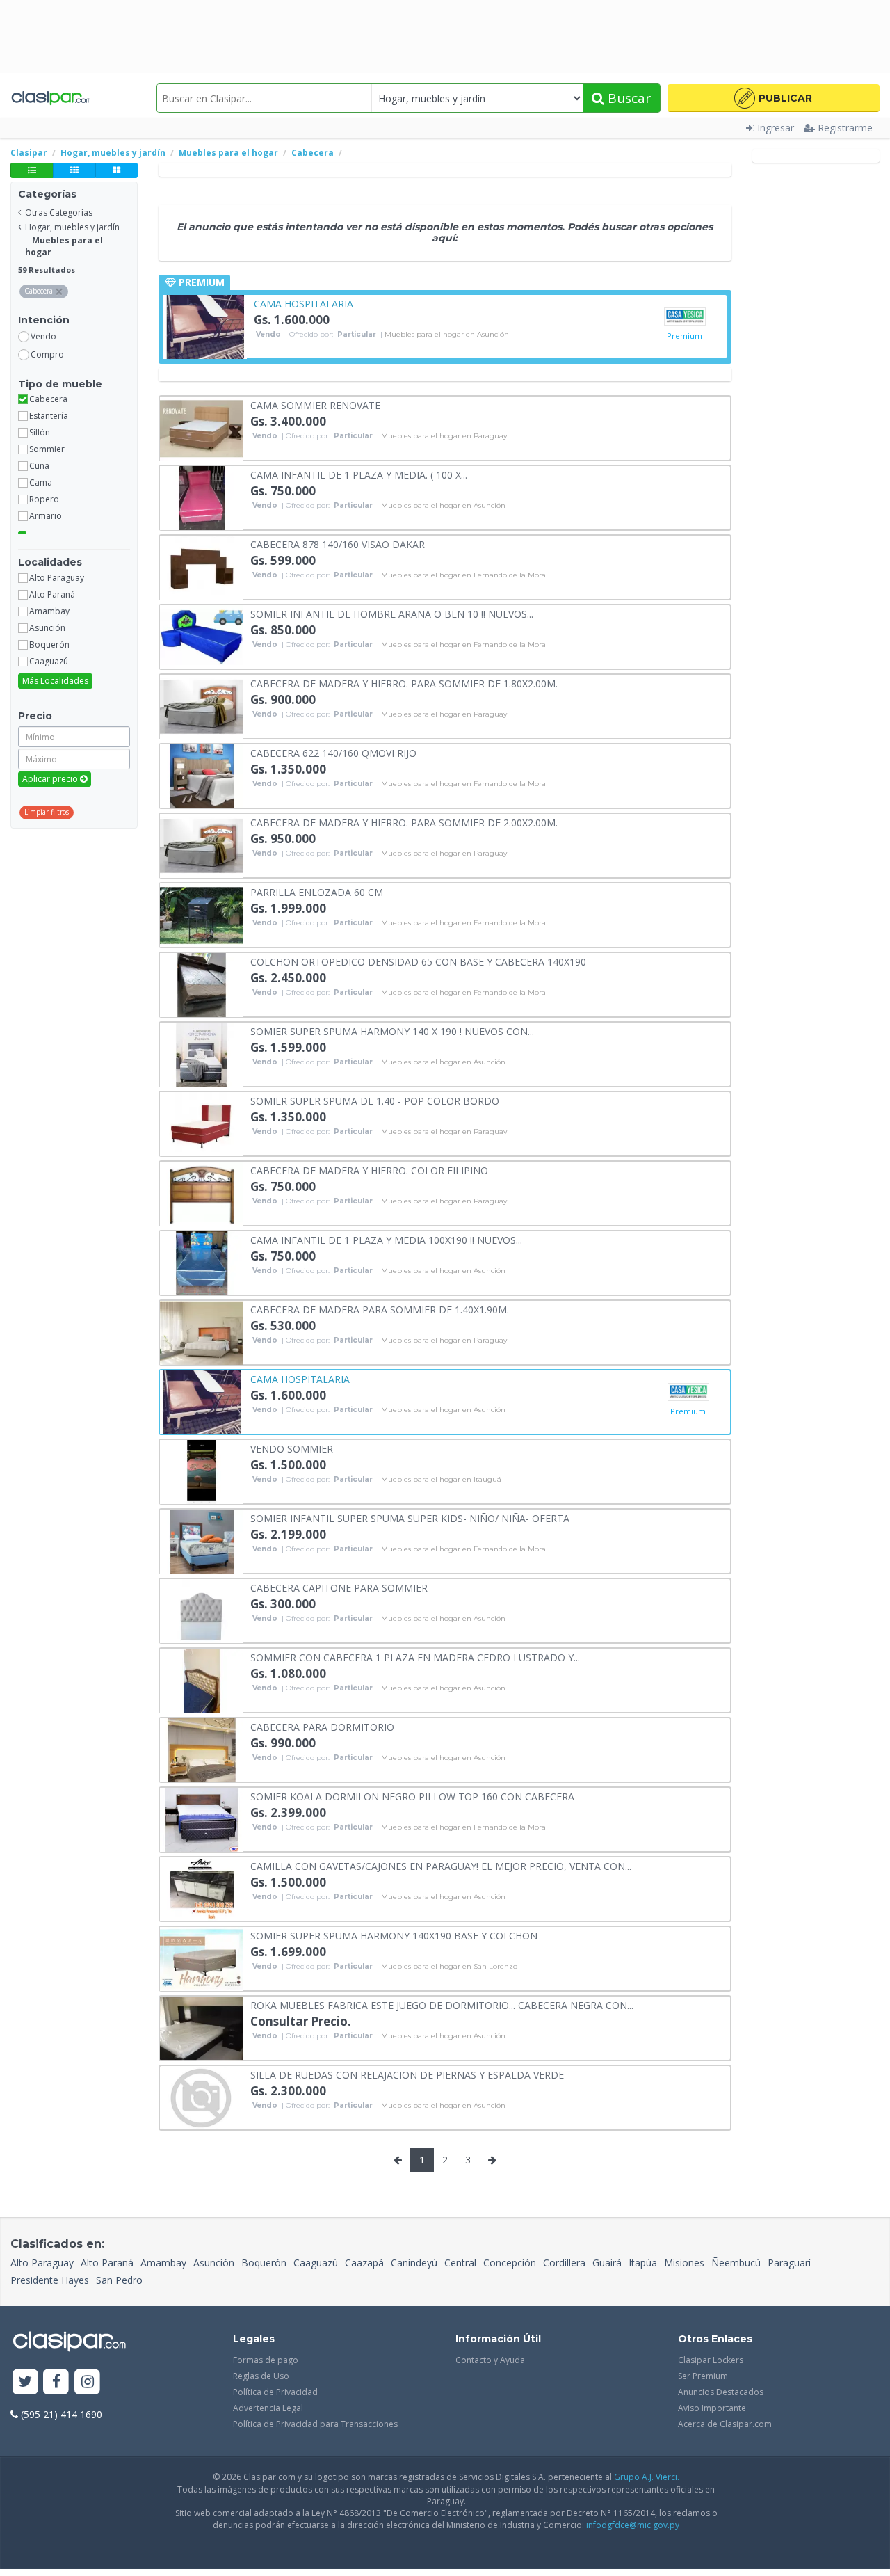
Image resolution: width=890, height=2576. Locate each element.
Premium (685, 336)
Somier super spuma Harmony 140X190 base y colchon (394, 1935)
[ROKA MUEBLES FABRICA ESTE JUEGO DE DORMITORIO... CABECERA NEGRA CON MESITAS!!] (202, 2027)
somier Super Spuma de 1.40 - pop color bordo (375, 1100)
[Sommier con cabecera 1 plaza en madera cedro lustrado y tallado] (202, 1680)
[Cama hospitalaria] (205, 326)
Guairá (607, 2263)
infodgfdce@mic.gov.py (633, 2525)
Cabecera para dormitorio (322, 1726)
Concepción (510, 2263)
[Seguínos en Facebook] (57, 2382)
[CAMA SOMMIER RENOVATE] (202, 427)
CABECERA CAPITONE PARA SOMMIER (339, 1587)
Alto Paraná (107, 2263)
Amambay (163, 2263)
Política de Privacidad (275, 2392)
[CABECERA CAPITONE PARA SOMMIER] (202, 1610)
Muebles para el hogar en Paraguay (444, 436)
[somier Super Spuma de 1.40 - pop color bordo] (202, 1123)
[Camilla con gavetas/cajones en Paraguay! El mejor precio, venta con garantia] (202, 1888)
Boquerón (264, 2263)
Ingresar (776, 128)
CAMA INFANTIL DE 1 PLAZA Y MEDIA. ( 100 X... (359, 474)
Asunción (214, 2263)
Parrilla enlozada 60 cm (317, 891)
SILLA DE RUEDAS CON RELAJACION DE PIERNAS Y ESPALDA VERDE (407, 2074)
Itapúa (643, 2263)
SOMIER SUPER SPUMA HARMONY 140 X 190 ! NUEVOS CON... (392, 1031)
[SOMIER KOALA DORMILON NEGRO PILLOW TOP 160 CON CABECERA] (202, 1819)
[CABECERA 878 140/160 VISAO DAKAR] (202, 567)
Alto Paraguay (42, 2263)
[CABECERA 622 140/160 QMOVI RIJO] (202, 775)
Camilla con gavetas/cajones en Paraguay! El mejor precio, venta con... (441, 1865)
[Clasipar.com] (50, 98)
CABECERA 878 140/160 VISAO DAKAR (338, 544)
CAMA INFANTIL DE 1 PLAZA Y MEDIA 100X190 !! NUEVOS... (386, 1239)
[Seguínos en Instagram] (87, 2382)
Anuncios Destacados (721, 2392)
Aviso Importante (712, 2408)
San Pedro (119, 2280)
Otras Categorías (59, 213)
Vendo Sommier (292, 1448)
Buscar (628, 98)
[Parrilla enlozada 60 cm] (202, 914)
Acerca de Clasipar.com (725, 2424)
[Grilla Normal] (74, 170)
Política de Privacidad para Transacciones (315, 2424)
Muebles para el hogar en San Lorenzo (449, 1967)
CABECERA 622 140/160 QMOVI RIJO (333, 752)
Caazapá (364, 2263)
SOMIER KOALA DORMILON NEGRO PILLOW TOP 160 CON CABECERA (412, 1796)
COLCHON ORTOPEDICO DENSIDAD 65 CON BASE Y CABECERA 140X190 (418, 961)
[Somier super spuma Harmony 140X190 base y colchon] (202, 1958)
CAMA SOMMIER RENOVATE (315, 405)
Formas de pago (266, 2360)
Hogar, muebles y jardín (72, 227)
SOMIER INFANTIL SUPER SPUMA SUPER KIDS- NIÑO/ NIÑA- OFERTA (410, 1518)
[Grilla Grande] (116, 170)
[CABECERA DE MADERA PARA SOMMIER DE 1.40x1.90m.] (202, 1332)
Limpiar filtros (47, 812)
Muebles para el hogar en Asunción (447, 335)
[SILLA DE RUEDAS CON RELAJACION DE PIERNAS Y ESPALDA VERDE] (202, 2097)
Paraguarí (789, 2263)
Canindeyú (414, 2263)
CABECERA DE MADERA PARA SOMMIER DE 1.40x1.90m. (380, 1309)
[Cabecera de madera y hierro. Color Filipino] (202, 1193)
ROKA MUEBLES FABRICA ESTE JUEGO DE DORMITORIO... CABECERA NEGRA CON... (442, 2005)
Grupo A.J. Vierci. (647, 2477)
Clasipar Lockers (711, 2360)
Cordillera (564, 2263)
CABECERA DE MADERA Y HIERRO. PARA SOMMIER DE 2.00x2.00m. (404, 822)
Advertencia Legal (268, 2408)
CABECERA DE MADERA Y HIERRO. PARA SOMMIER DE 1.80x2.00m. (404, 683)
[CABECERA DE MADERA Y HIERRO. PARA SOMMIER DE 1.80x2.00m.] (202, 706)
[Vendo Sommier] (202, 1471)
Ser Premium (703, 2376)
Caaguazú (316, 2263)
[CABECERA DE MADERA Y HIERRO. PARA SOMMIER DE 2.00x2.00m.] (202, 845)
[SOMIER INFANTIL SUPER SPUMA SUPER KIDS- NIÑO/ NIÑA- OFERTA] (202, 1541)
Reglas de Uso (261, 2376)
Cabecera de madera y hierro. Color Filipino (369, 1170)
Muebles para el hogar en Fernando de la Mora (463, 575)
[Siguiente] (492, 2160)
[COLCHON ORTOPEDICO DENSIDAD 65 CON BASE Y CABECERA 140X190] (202, 984)
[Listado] (32, 170)
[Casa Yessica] (685, 317)
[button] (774, 98)
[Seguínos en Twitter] (25, 2382)
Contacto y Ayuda (490, 2360)
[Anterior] (398, 2160)
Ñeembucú (736, 2263)
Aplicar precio (51, 779)
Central (460, 2263)
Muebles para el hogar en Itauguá (441, 1480)
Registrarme (845, 128)
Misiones (684, 2263)
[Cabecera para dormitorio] (202, 1749)
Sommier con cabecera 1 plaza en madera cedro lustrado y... (415, 1657)
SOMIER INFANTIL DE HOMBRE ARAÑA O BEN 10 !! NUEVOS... (392, 613)
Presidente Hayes (50, 2280)
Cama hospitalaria (304, 303)
